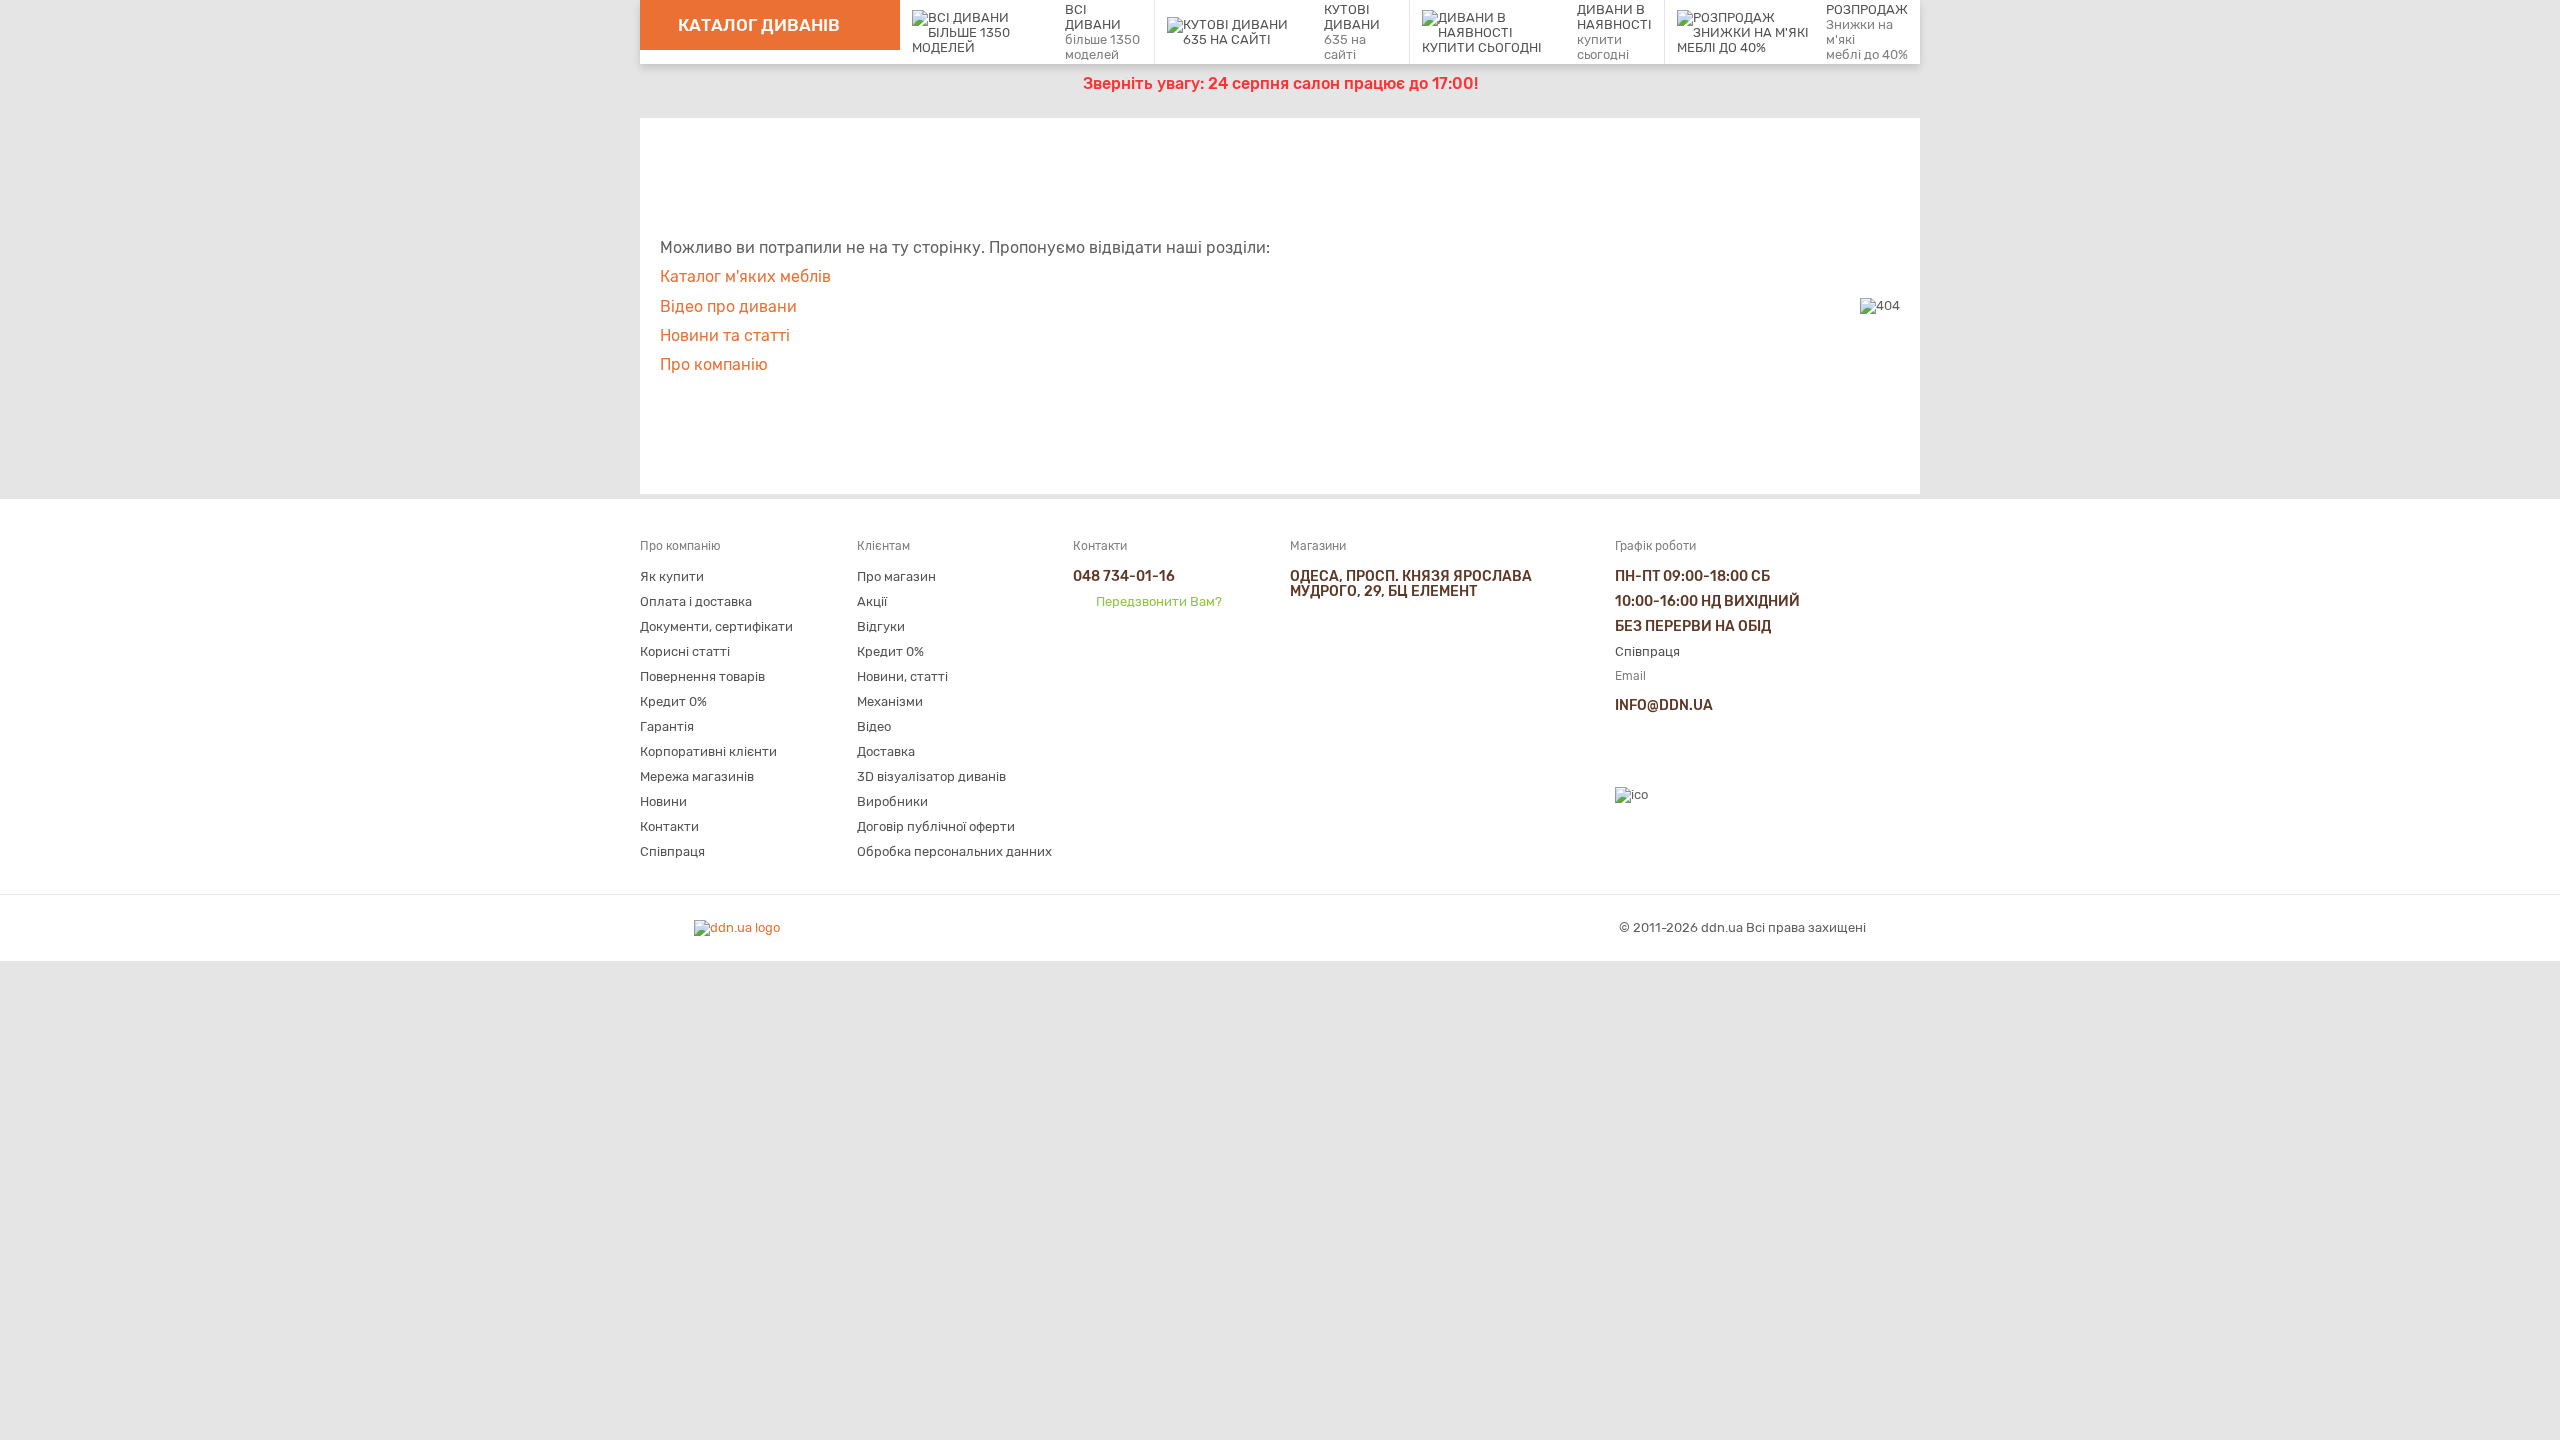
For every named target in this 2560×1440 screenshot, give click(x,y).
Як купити (672, 576)
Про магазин (896, 576)
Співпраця (672, 851)
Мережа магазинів (697, 776)
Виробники (892, 801)
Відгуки (881, 626)
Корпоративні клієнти (708, 751)
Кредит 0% (673, 701)
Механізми (890, 701)
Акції (872, 601)
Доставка (886, 751)
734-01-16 (1124, 576)
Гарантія (667, 726)
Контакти (669, 826)
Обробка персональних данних (954, 851)
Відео (874, 726)
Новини (663, 801)
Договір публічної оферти (936, 826)
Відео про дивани (728, 306)
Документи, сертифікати (716, 626)
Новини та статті (725, 335)
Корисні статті (685, 651)
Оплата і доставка (696, 601)
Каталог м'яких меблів (745, 276)
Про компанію (714, 364)
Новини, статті (902, 676)
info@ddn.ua (1664, 705)
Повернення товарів (702, 676)
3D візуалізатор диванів (931, 776)
